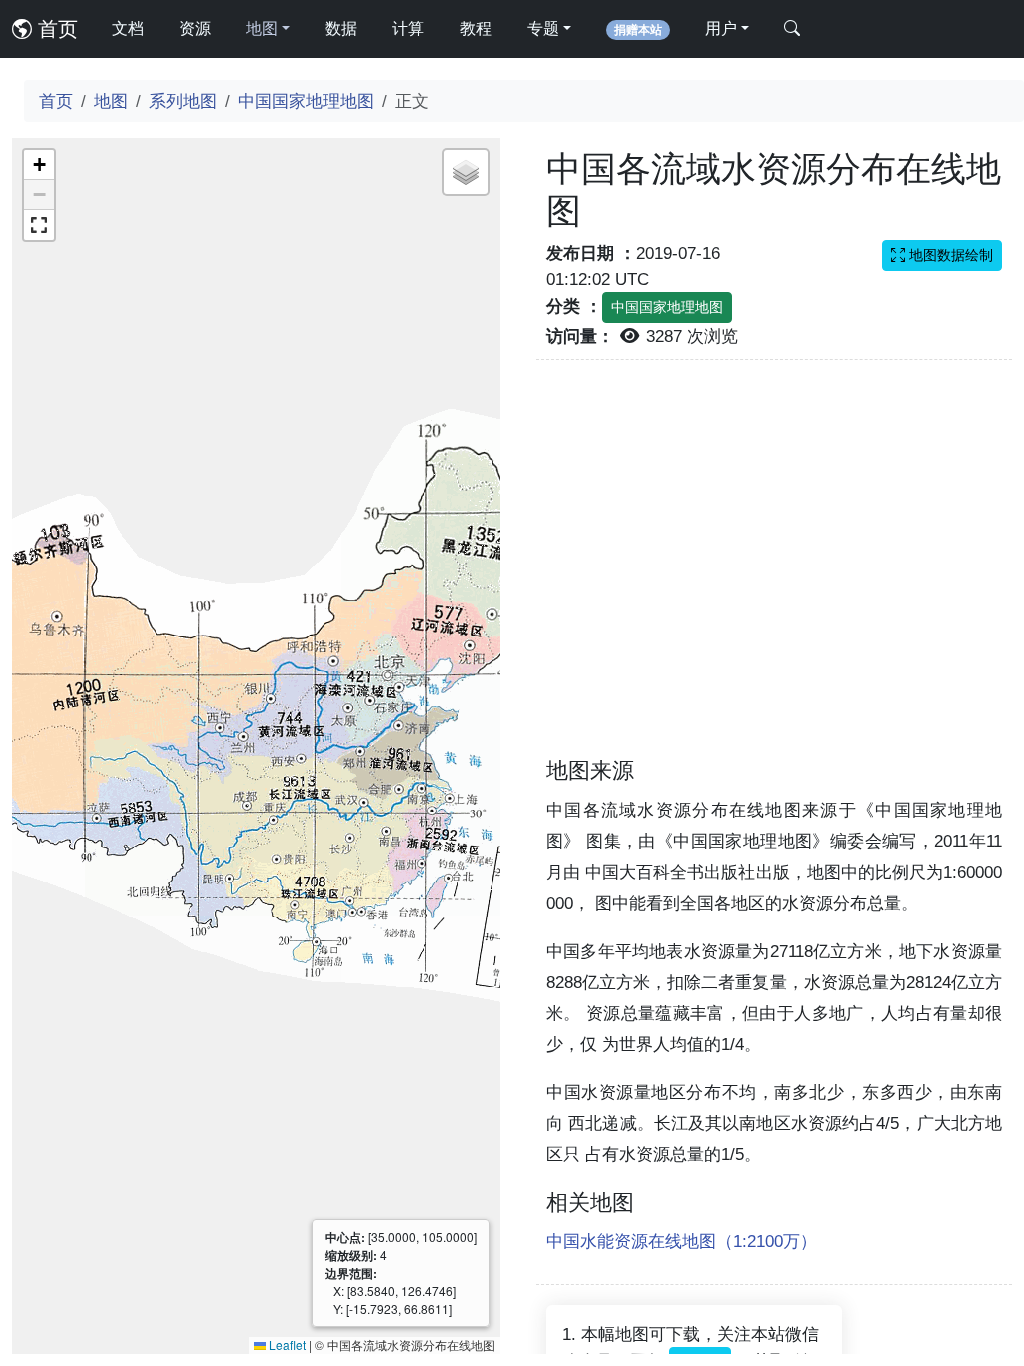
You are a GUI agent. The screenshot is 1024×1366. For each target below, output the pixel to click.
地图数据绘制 (949, 255)
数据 (341, 28)
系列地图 (183, 101)
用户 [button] (721, 28)
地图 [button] (262, 28)
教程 (476, 28)
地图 (111, 101)
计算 (408, 28)
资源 (195, 28)
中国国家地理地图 (306, 101)
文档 (128, 28)
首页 (55, 29)
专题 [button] (543, 28)
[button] (39, 165)
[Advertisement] (774, 570)
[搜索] (792, 29)
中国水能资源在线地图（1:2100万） (681, 1241)
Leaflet (286, 1344)
